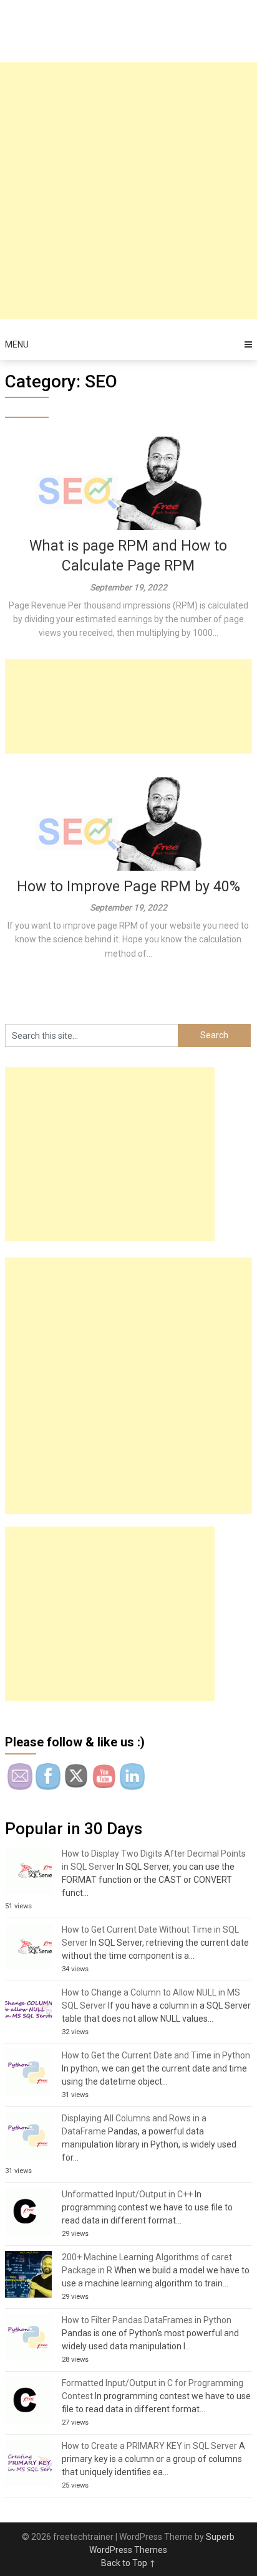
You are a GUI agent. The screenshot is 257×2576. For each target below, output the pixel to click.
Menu (17, 344)
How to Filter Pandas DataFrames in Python (147, 2320)
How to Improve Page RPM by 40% (128, 887)
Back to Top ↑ (128, 2563)
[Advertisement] (128, 191)
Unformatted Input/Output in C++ (127, 2194)
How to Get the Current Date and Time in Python (156, 2055)
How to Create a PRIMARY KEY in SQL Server (149, 2446)
